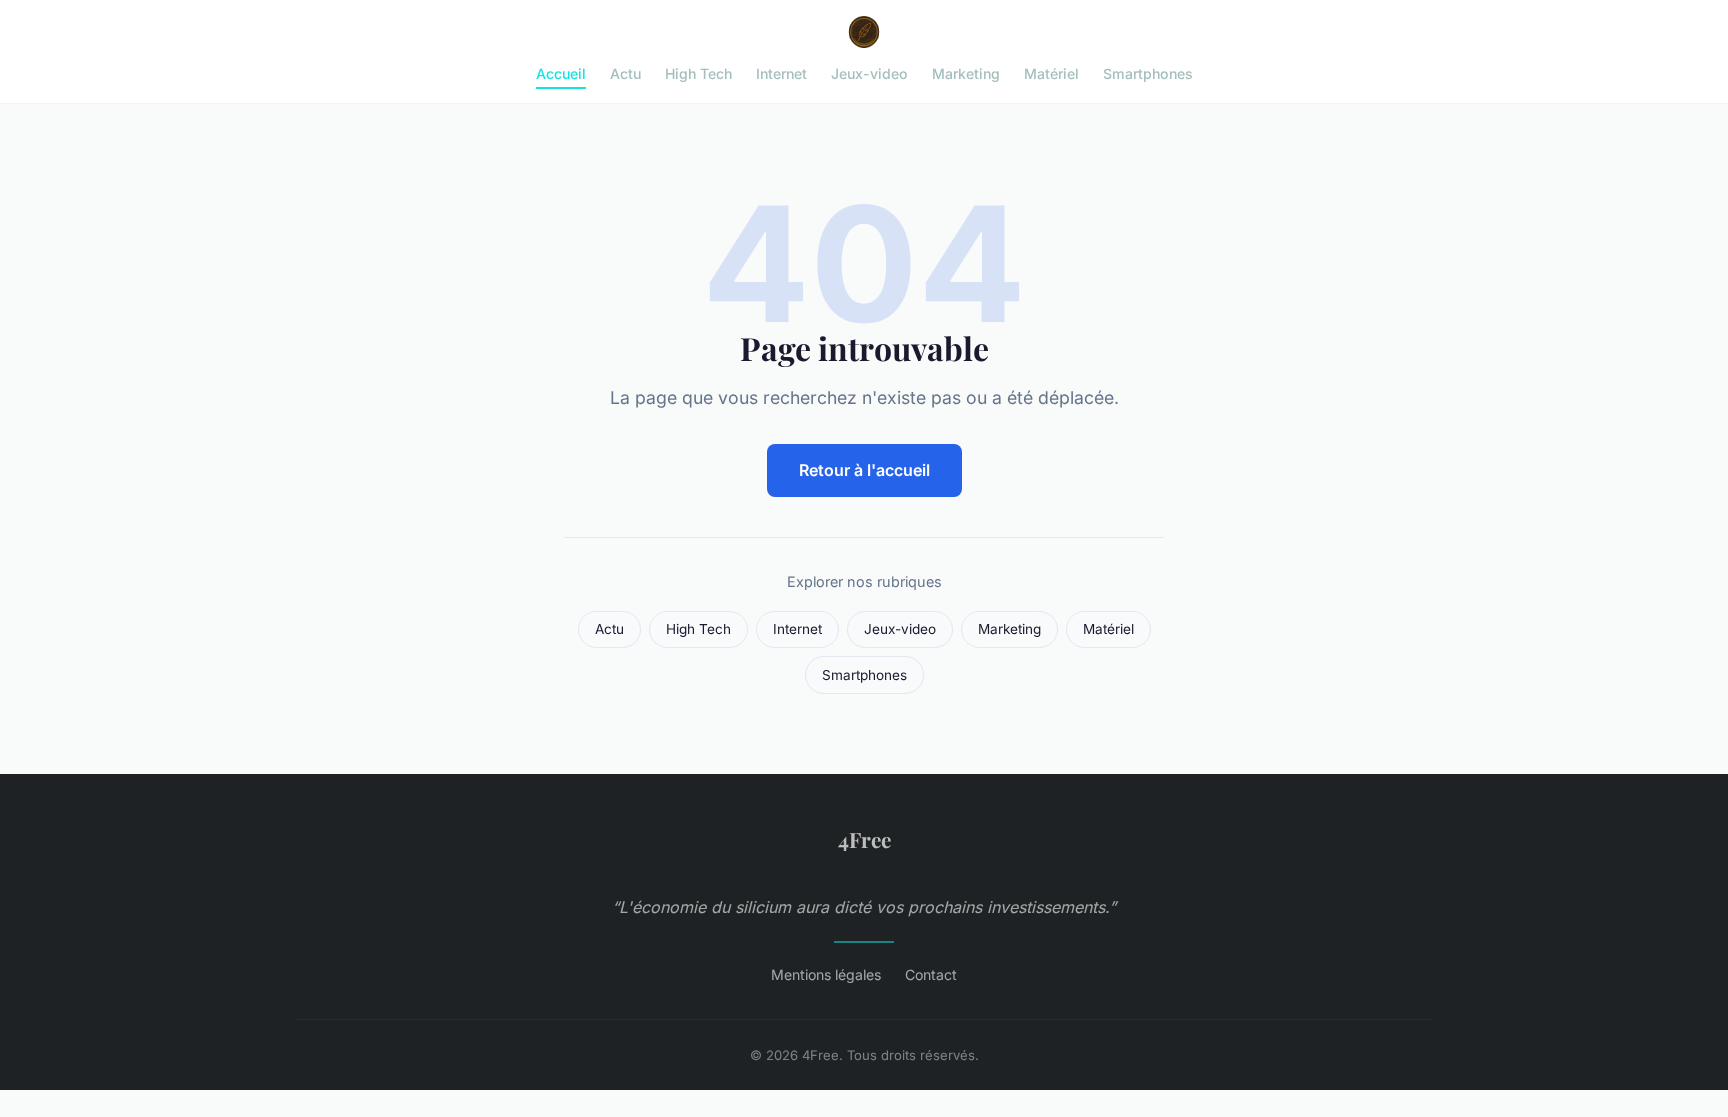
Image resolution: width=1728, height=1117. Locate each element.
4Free (864, 839)
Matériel (1051, 73)
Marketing (966, 73)
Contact (931, 974)
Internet (781, 73)
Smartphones (1148, 73)
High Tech (698, 73)
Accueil (561, 73)
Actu (625, 73)
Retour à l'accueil (864, 470)
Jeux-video (869, 73)
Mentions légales (826, 974)
